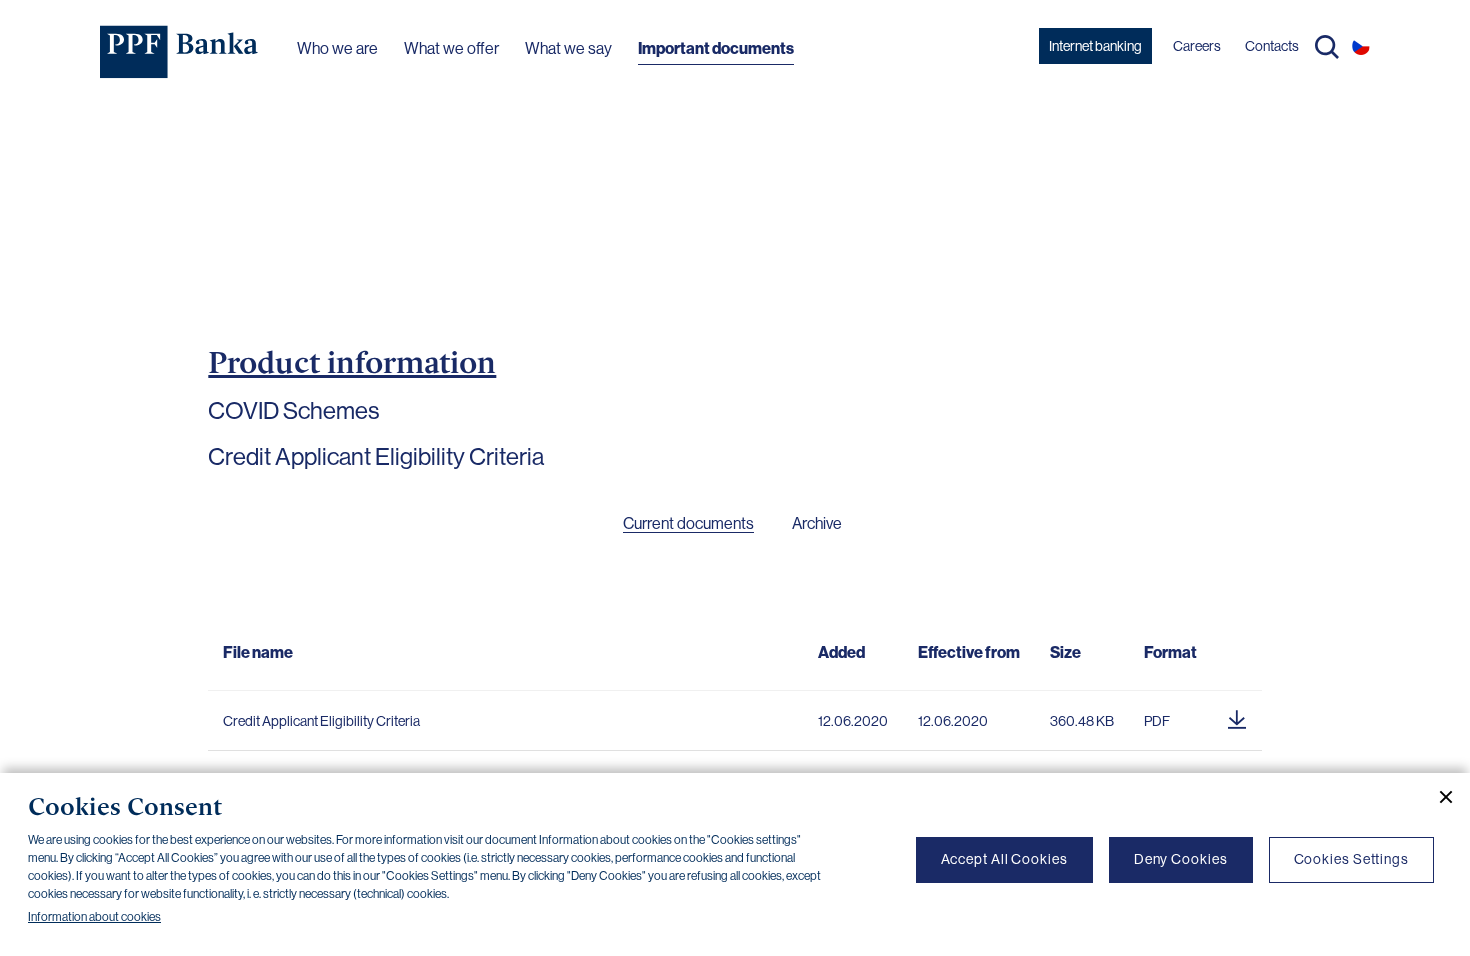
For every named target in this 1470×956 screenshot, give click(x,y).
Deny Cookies (1181, 859)
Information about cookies (94, 917)
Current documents (688, 523)
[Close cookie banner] (1438, 797)
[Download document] (1237, 716)
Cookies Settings (1351, 859)
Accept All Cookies (1004, 859)
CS (1361, 46)
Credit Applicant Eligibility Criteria (321, 721)
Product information (352, 362)
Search (1327, 47)
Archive (817, 523)
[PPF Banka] (179, 52)
